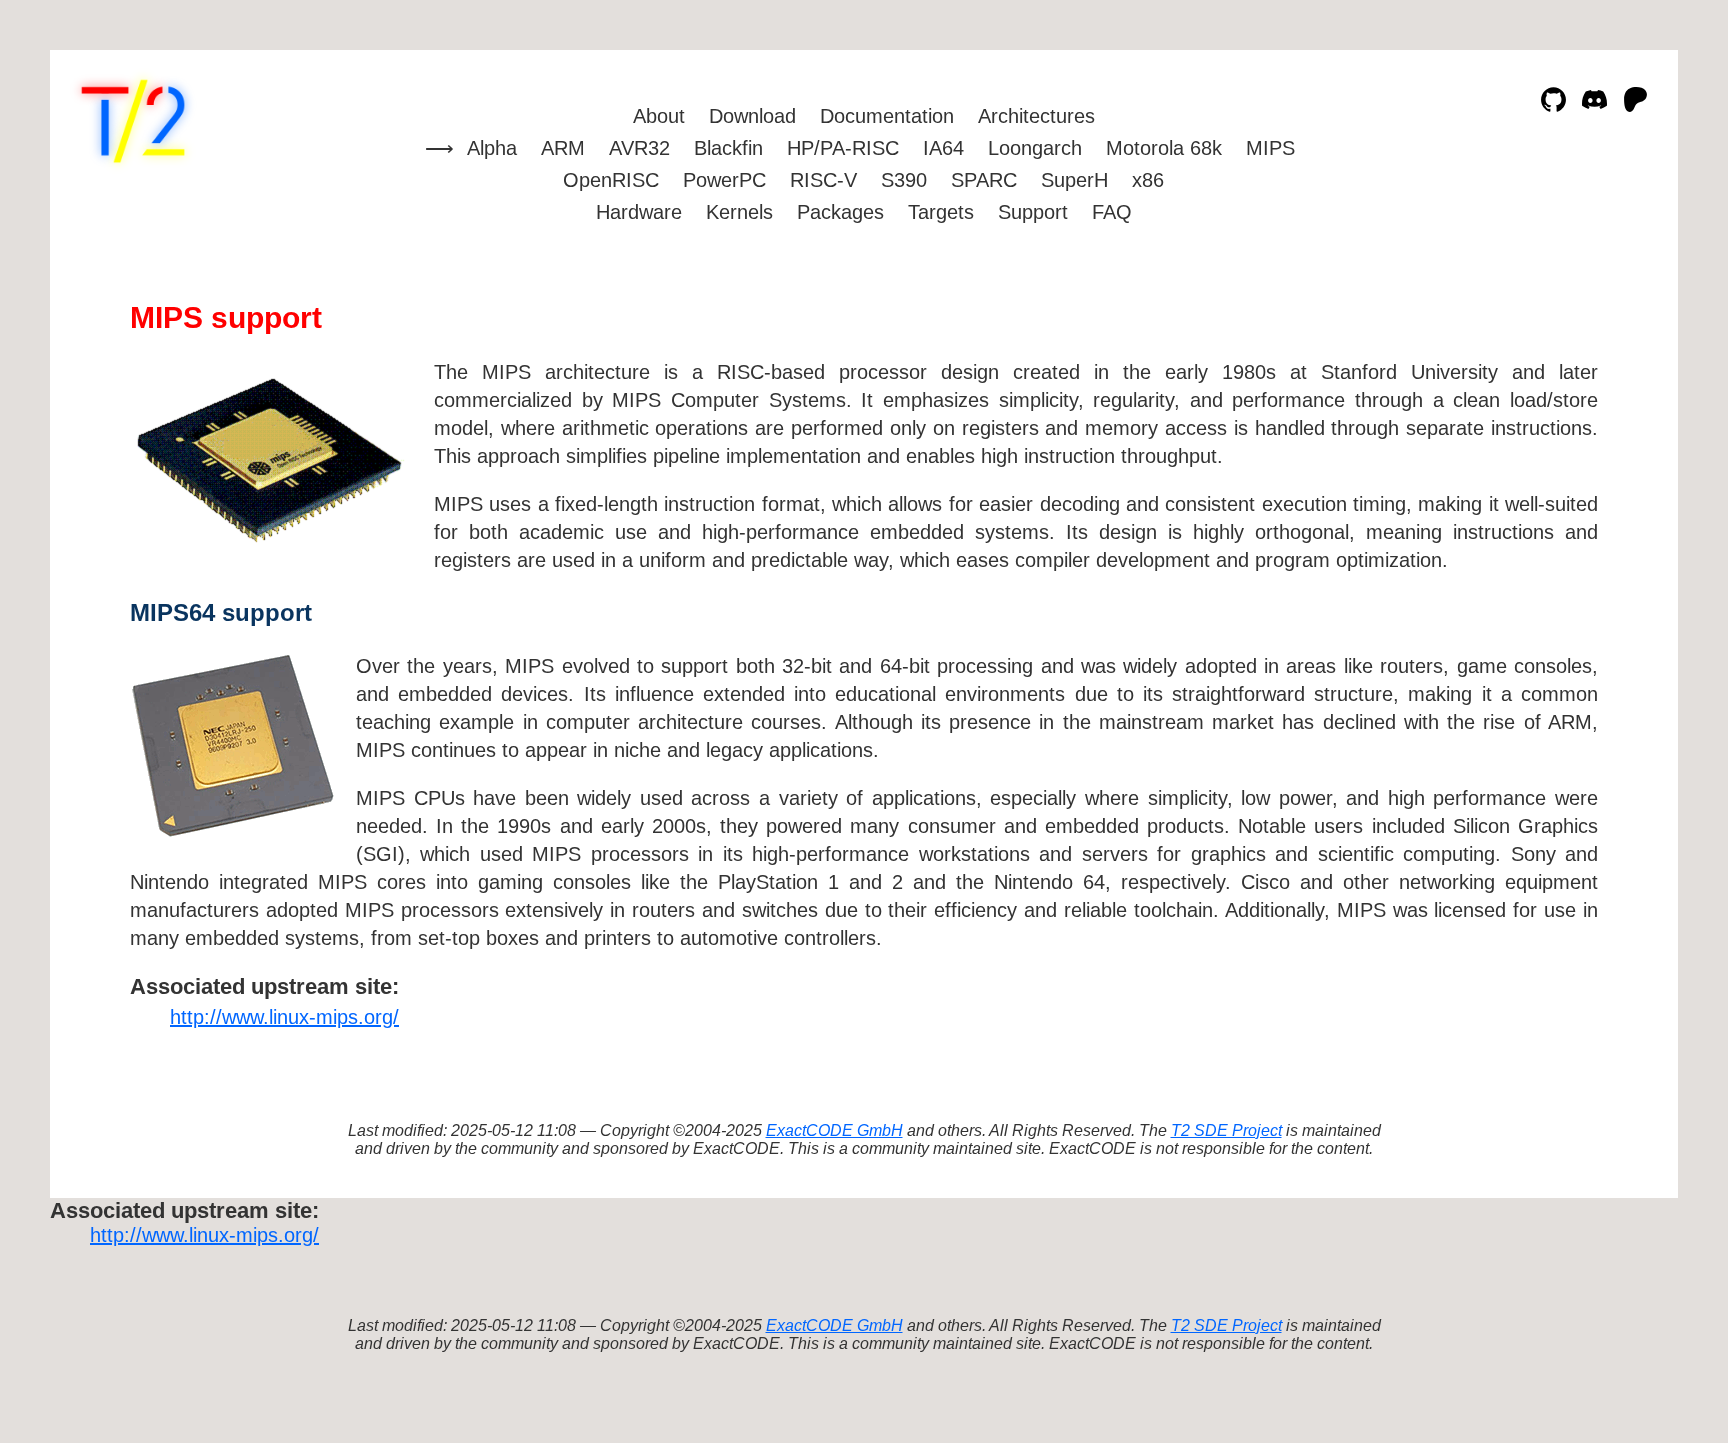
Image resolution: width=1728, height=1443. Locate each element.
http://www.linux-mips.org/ (284, 1017)
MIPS (1270, 148)
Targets (941, 212)
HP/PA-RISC (843, 148)
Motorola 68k (1164, 148)
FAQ (1112, 212)
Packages (840, 212)
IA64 (943, 148)
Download (752, 116)
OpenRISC (611, 180)
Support (1033, 212)
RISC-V (823, 180)
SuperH (1074, 180)
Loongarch (1035, 148)
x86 (1148, 180)
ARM (563, 148)
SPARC (984, 180)
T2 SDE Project (1226, 1130)
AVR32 (639, 148)
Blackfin (728, 148)
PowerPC (724, 180)
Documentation (887, 116)
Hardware (639, 212)
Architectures (1036, 116)
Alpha (492, 148)
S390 (904, 180)
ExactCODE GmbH (834, 1130)
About (659, 116)
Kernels (739, 212)
